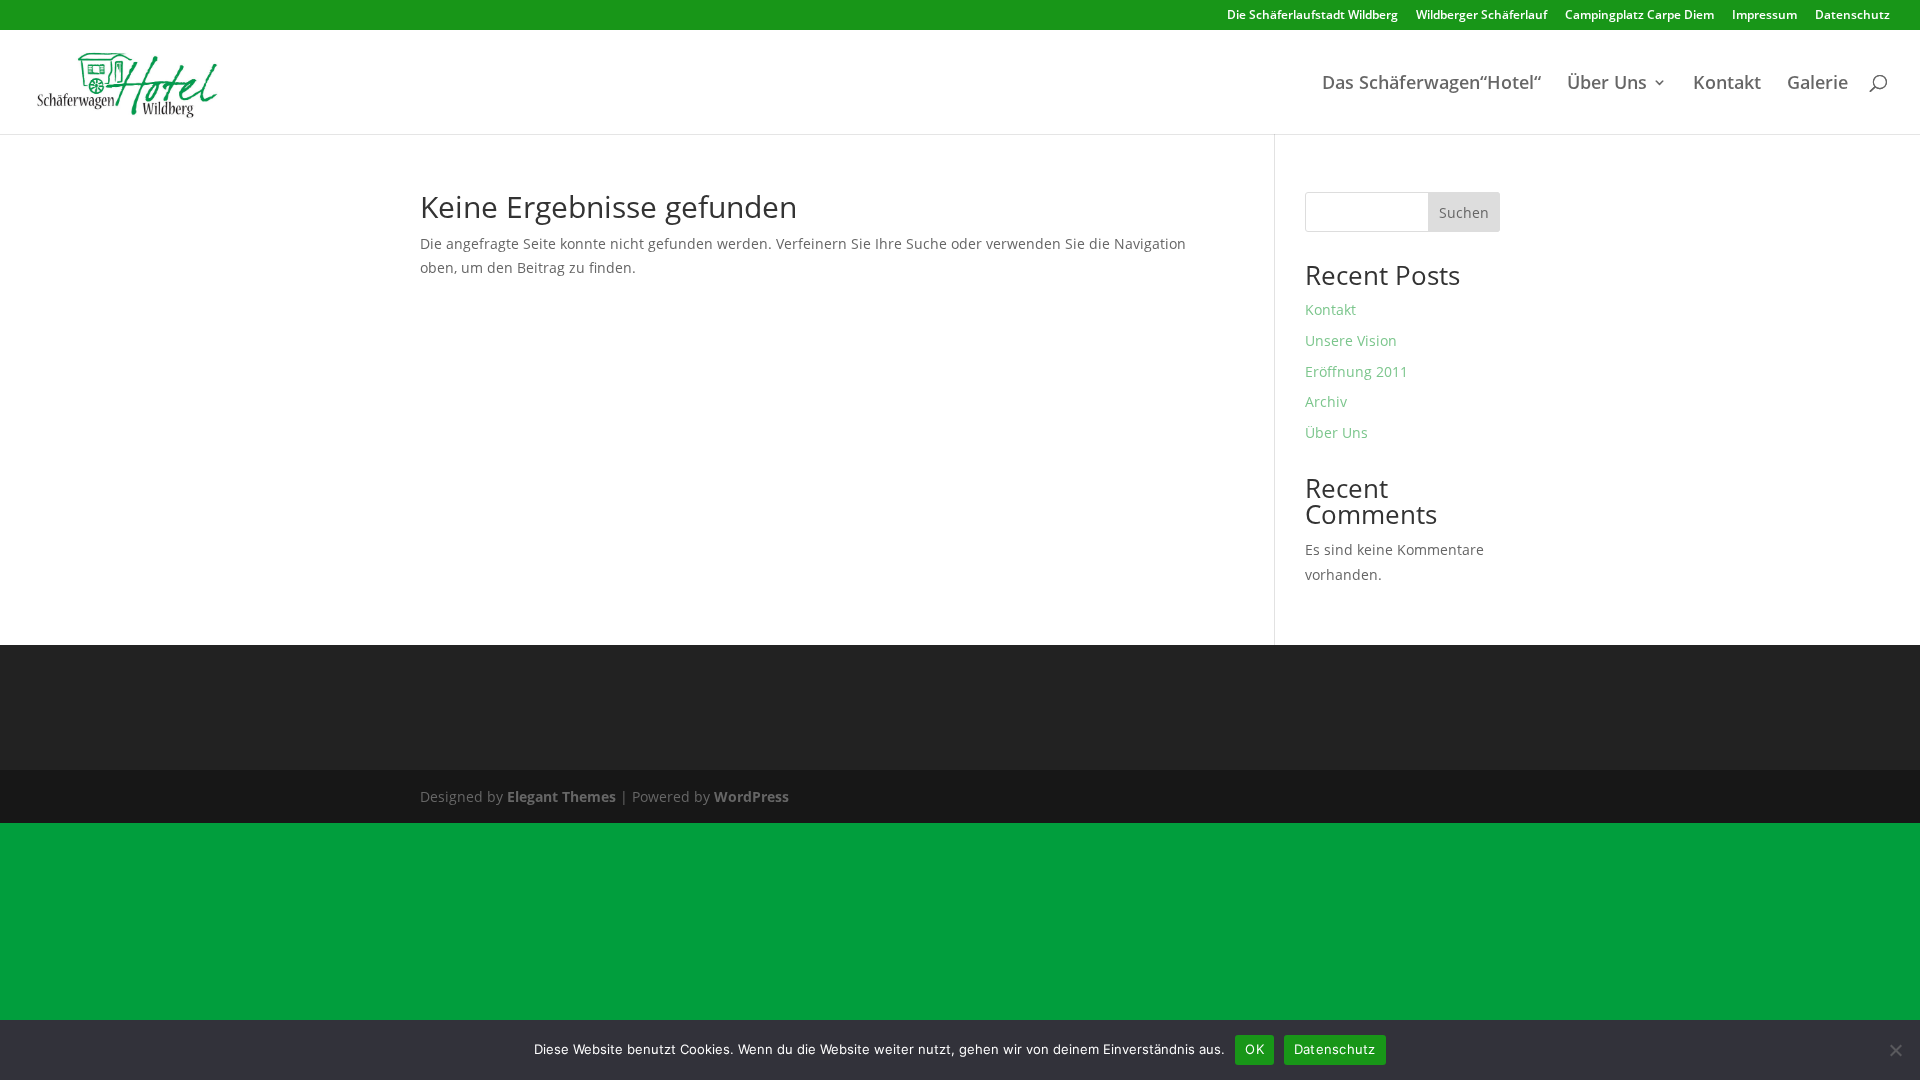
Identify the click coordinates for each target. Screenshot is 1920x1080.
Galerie (1817, 84)
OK (1254, 1049)
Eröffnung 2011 (1356, 371)
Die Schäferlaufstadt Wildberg (1312, 16)
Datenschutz (1852, 16)
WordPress (751, 796)
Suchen (1464, 212)
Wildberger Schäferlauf (1481, 16)
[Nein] (1895, 1050)
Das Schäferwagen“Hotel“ (1431, 84)
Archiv (1326, 401)
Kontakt (1727, 84)
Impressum (1764, 16)
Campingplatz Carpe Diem (1639, 16)
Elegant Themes (561, 796)
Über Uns (1607, 84)
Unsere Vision (1351, 340)
